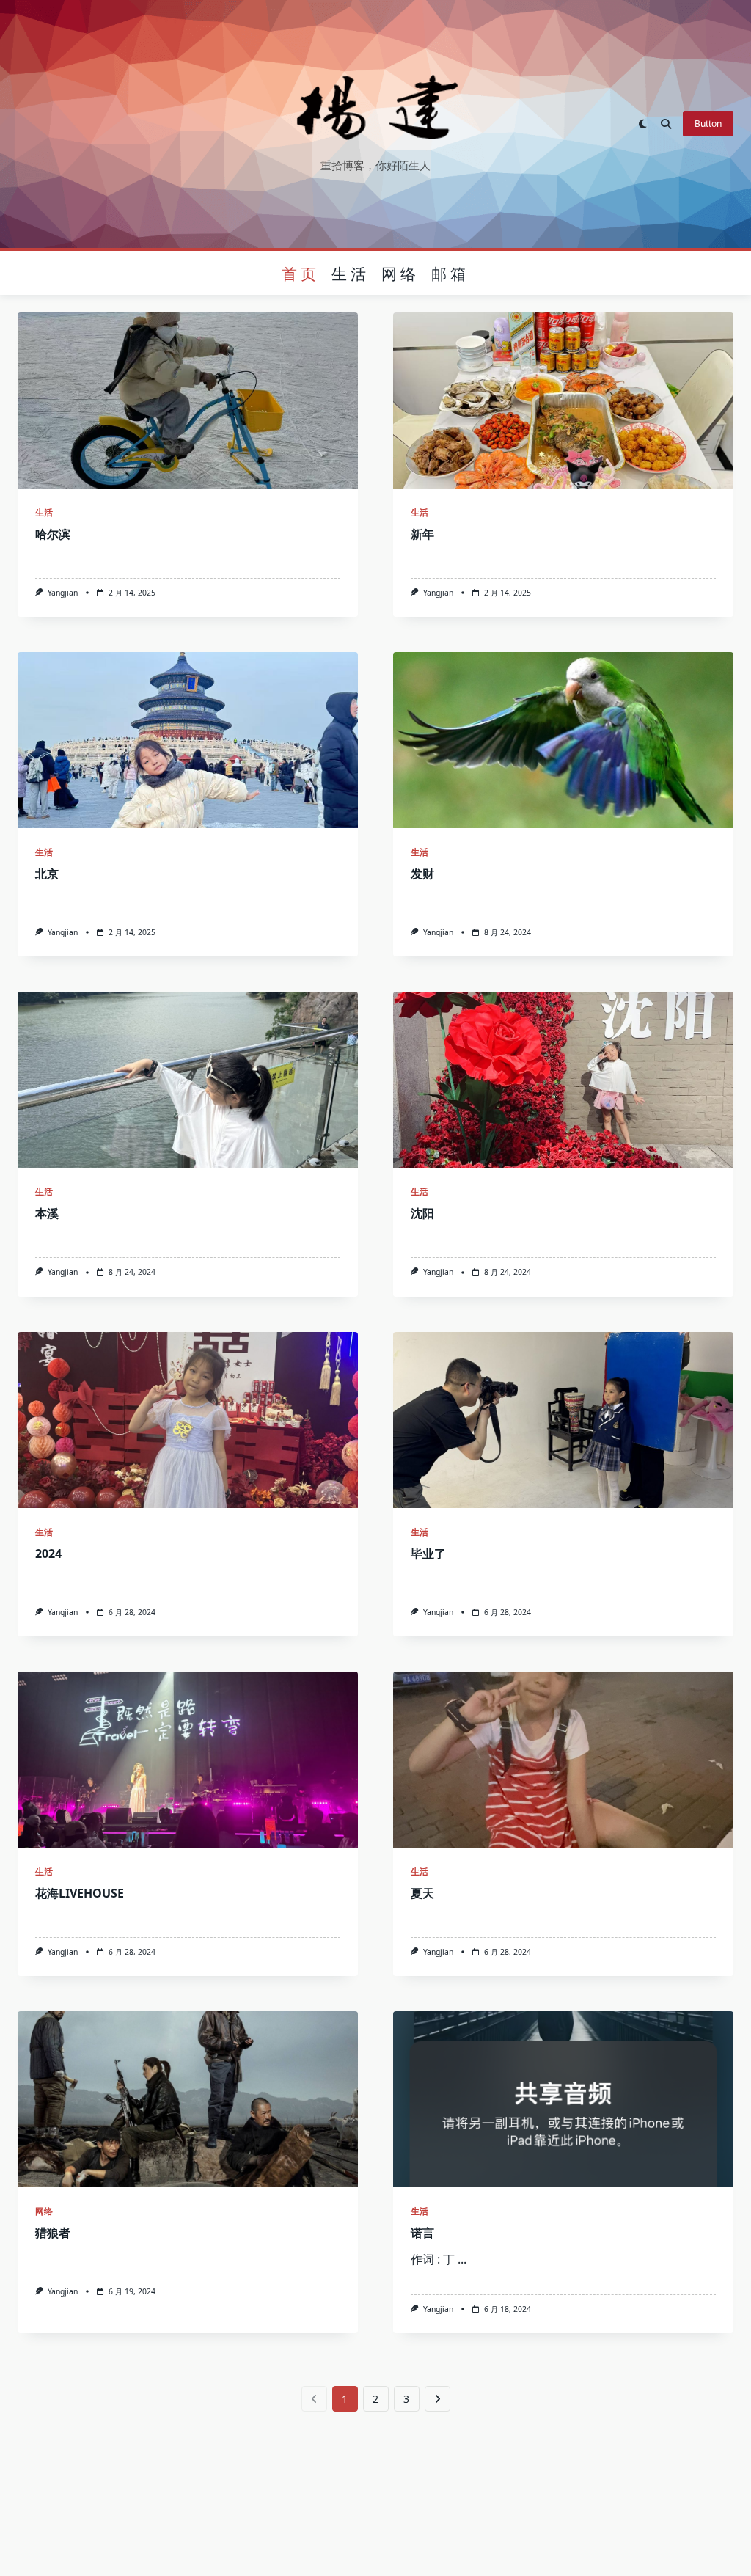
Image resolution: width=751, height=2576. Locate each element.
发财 (422, 874)
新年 (422, 534)
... (462, 2259)
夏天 (422, 1893)
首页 (301, 273)
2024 (48, 1554)
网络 (400, 273)
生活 (351, 273)
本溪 (47, 1213)
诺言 (422, 2233)
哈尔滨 (53, 534)
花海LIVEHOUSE (80, 1893)
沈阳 (422, 1213)
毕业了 (428, 1554)
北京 (47, 874)
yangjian (63, 593)
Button (708, 124)
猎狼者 (53, 2233)
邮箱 (450, 273)
